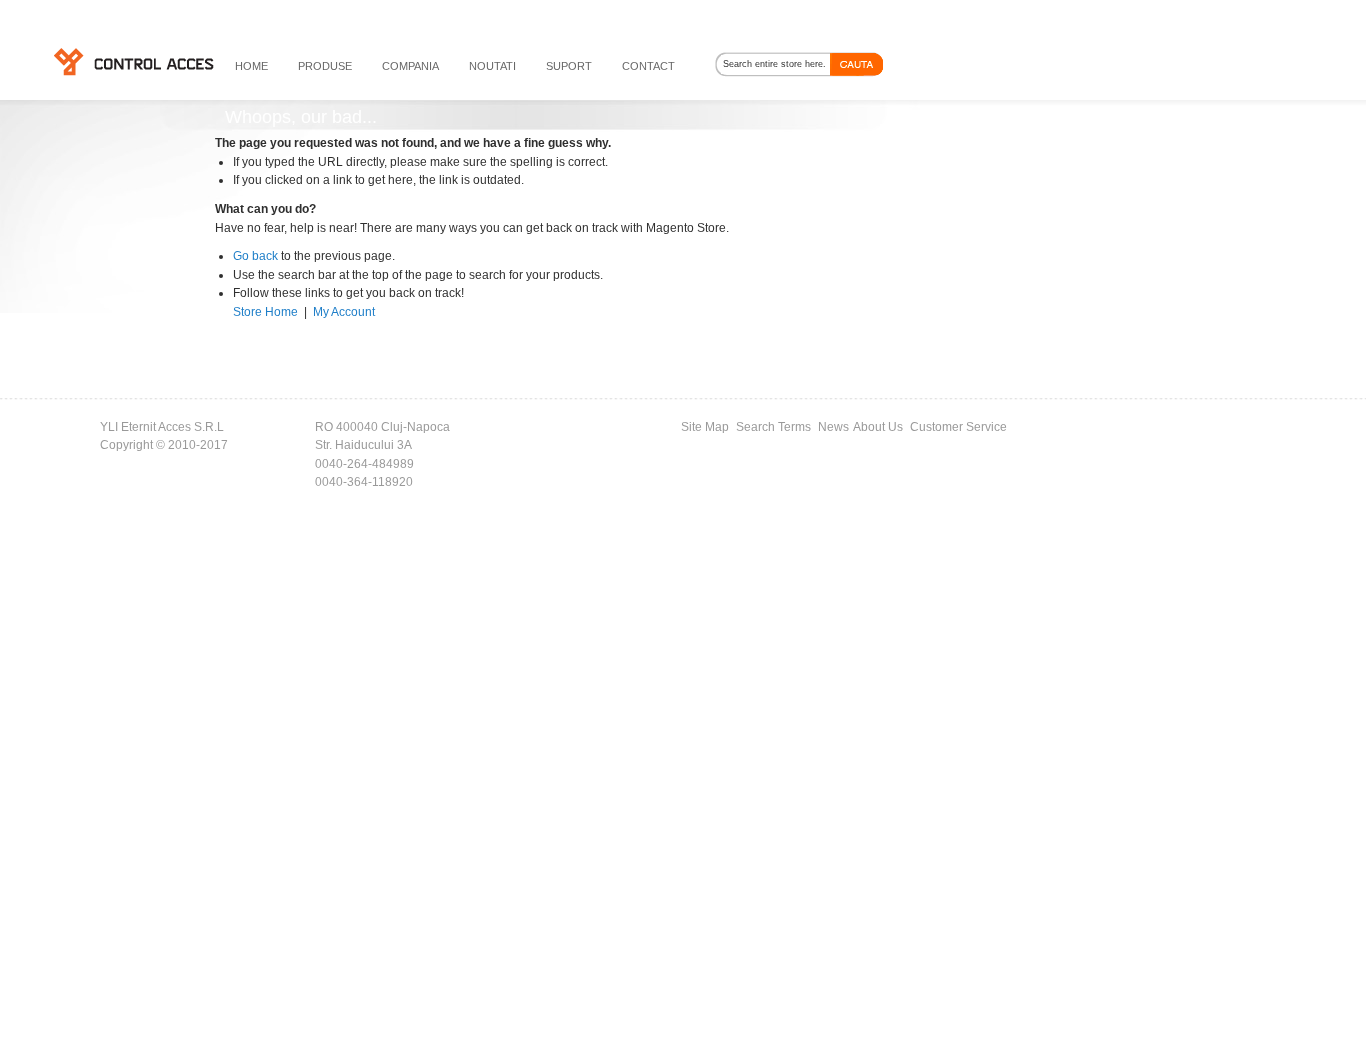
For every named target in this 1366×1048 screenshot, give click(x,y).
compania (410, 66)
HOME (251, 66)
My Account (344, 312)
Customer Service (958, 427)
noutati (492, 66)
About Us (878, 427)
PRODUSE (325, 66)
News (833, 427)
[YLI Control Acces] (132, 61)
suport (569, 66)
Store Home (265, 312)
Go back (255, 256)
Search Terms (773, 427)
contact (648, 66)
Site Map (705, 427)
